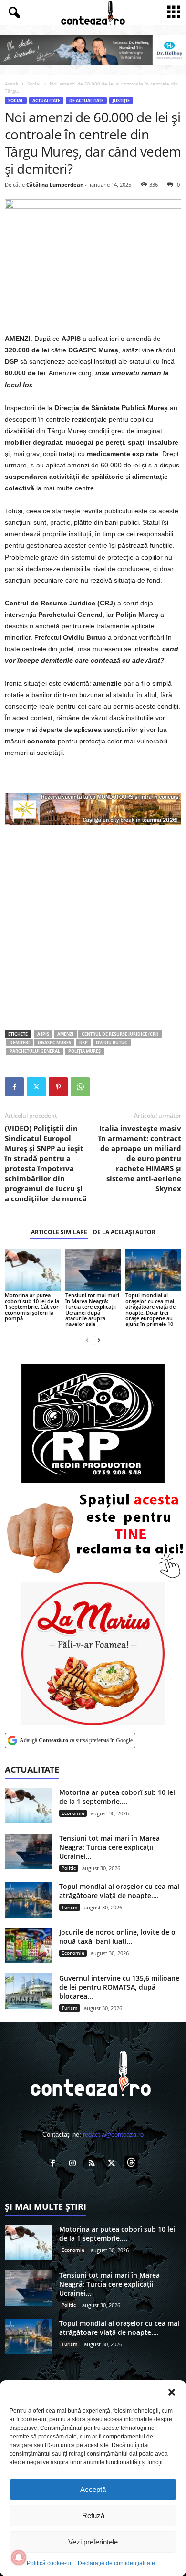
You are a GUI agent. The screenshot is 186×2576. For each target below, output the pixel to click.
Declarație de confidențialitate (116, 2563)
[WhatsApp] (80, 1087)
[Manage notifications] (19, 2557)
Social (34, 84)
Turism (70, 1907)
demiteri (20, 1043)
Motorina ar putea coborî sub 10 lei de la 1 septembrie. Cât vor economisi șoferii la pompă (32, 1307)
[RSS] (94, 2164)
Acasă (11, 84)
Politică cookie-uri (50, 2563)
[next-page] (99, 1340)
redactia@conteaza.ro (113, 2135)
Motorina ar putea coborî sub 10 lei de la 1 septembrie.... (117, 1797)
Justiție (121, 101)
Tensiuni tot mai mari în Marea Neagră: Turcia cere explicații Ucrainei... (109, 1847)
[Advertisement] (93, 927)
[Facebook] (14, 1087)
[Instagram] (75, 2164)
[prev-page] (87, 1340)
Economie (73, 1813)
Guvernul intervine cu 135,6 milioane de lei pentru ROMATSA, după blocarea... (119, 1987)
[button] (172, 2392)
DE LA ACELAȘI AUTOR (124, 1232)
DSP (83, 1043)
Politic (69, 1868)
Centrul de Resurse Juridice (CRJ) (120, 1034)
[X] (36, 1087)
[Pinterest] (58, 1087)
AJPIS (43, 1034)
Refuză (93, 2516)
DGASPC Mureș (54, 1043)
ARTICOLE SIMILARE (59, 1232)
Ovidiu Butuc (112, 1043)
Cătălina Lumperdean (55, 185)
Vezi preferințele (93, 2542)
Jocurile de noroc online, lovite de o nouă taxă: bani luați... (117, 1937)
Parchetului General (35, 1051)
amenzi (65, 1034)
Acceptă (93, 2489)
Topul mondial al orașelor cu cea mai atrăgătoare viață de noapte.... (119, 1891)
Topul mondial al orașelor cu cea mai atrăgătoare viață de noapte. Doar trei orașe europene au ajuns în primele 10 (150, 1309)
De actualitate (86, 101)
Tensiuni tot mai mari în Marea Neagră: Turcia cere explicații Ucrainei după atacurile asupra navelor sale (92, 1309)
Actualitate (46, 101)
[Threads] (132, 2164)
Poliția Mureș (84, 1051)
